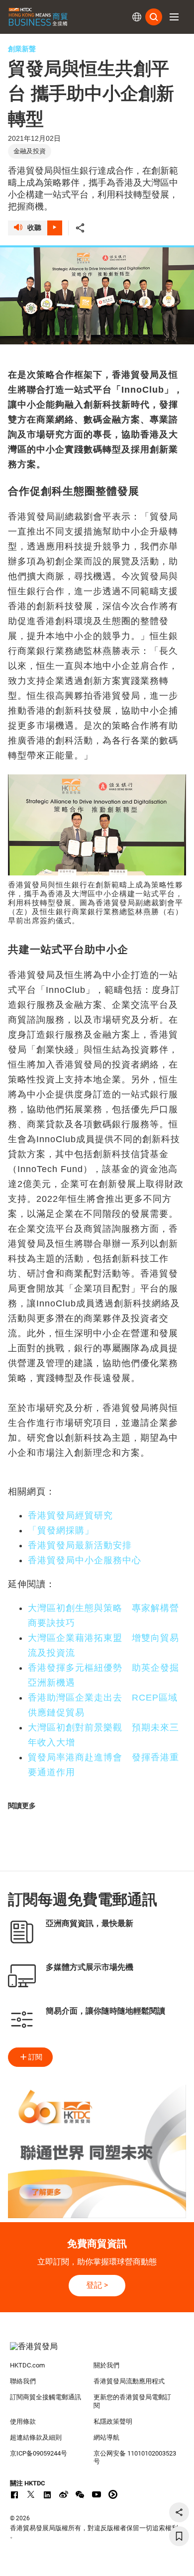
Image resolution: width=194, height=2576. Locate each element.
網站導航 (106, 2437)
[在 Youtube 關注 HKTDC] (97, 2494)
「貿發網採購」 (61, 1530)
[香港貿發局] (97, 2352)
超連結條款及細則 (36, 2437)
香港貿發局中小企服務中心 (85, 1560)
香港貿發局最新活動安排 (80, 1545)
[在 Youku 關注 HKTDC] (113, 2494)
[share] (179, 2512)
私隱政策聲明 (113, 2421)
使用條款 (23, 2421)
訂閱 (35, 2057)
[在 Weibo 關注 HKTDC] (64, 2494)
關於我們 (106, 2365)
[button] (174, 17)
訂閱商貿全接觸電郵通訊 (46, 2397)
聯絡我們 (23, 2381)
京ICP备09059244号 (39, 2453)
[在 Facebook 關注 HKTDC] (14, 2494)
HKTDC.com (27, 2365)
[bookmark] (179, 2536)
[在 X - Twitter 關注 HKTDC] (31, 2494)
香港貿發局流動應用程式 (129, 2381)
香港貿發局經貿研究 (70, 1515)
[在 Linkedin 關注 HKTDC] (47, 2494)
